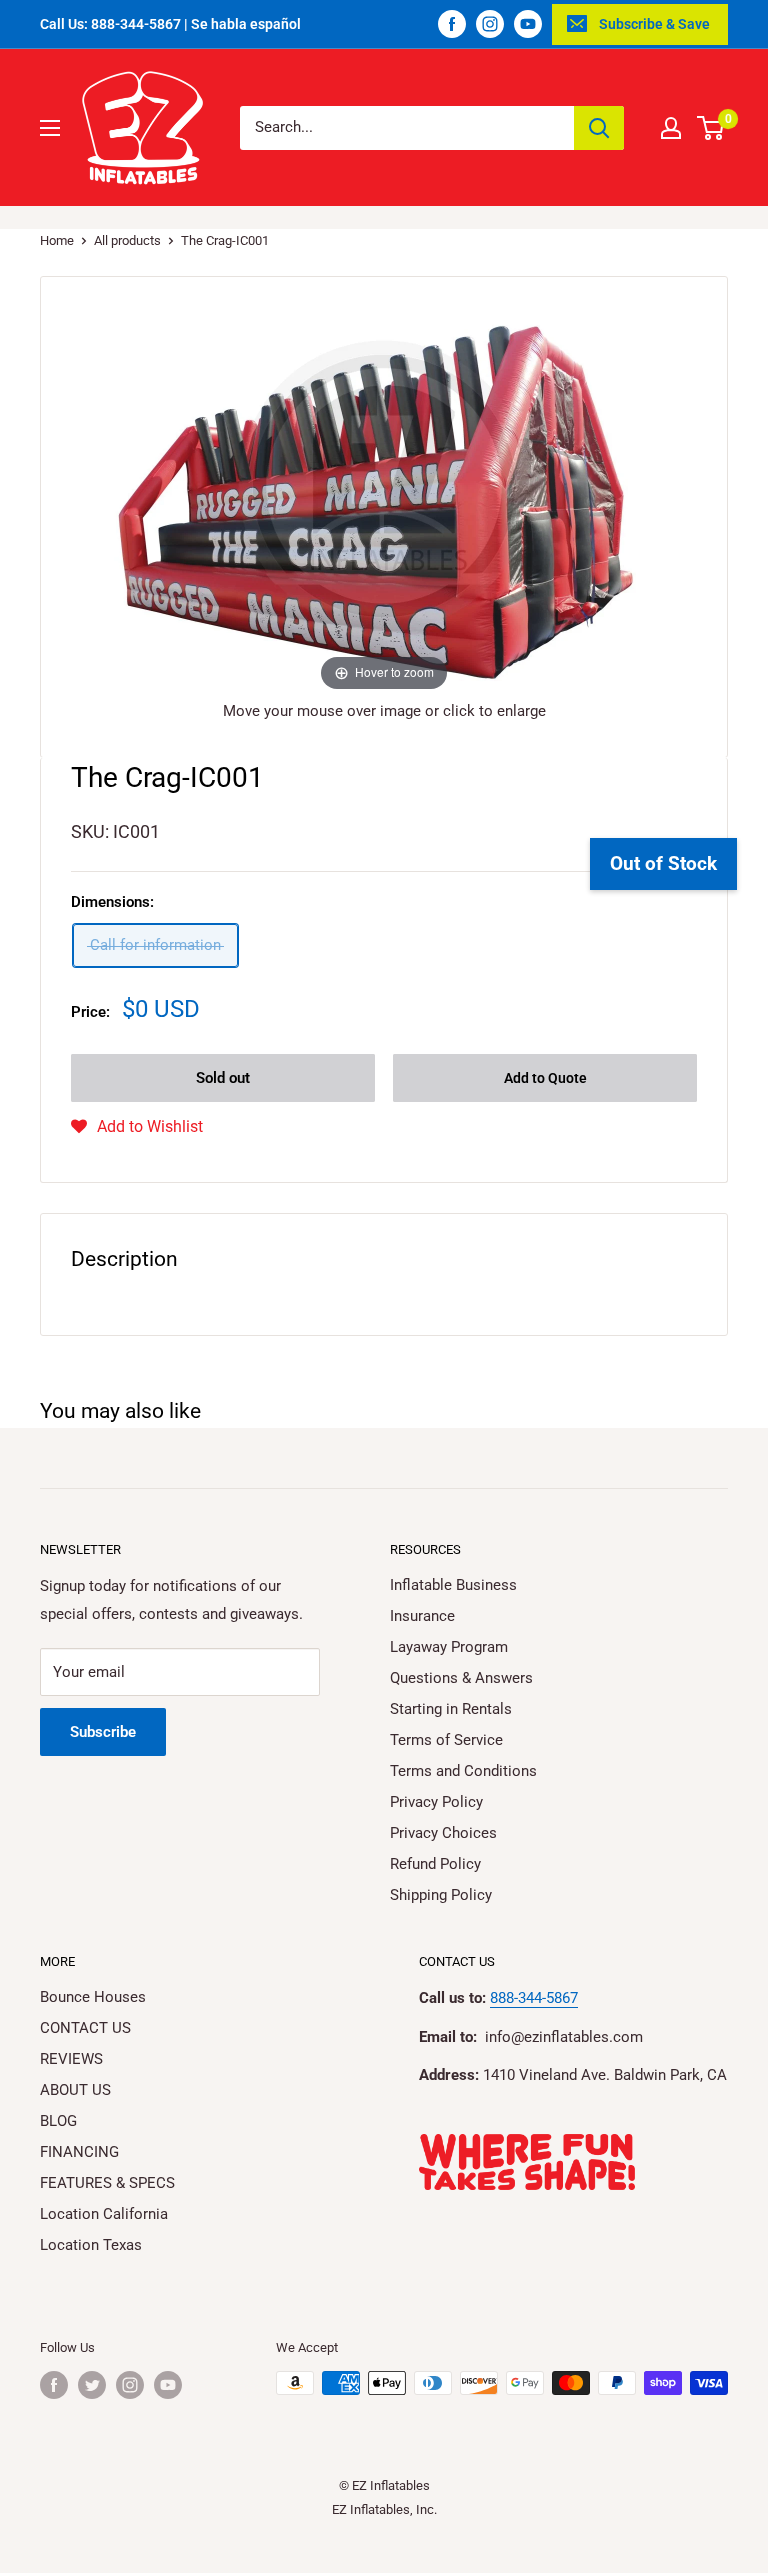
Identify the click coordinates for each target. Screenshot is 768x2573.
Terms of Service (446, 1740)
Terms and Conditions (463, 1771)
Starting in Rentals (451, 1709)
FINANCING (79, 2152)
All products (127, 240)
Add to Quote (545, 1078)
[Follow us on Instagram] (490, 24)
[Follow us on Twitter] (92, 2385)
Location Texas (91, 2245)
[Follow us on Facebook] (452, 24)
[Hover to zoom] (384, 496)
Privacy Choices (443, 1833)
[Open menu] (50, 128)
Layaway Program (449, 1647)
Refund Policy (435, 1864)
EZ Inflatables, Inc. (384, 2509)
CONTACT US (85, 2028)
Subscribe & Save (654, 24)
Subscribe (103, 1732)
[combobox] (407, 128)
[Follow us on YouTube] (528, 24)
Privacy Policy (436, 1802)
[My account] (671, 128)
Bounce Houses (93, 1997)
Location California (104, 2214)
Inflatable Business (453, 1585)
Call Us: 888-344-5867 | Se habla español (170, 24)
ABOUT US (75, 2090)
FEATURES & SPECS (107, 2183)
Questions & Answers (461, 1678)
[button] (137, 1127)
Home (57, 240)
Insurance (422, 1616)
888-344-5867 (534, 1998)
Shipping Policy (441, 1895)
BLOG (58, 2121)
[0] (711, 128)
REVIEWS (71, 2059)
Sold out (223, 1078)
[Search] (599, 128)
